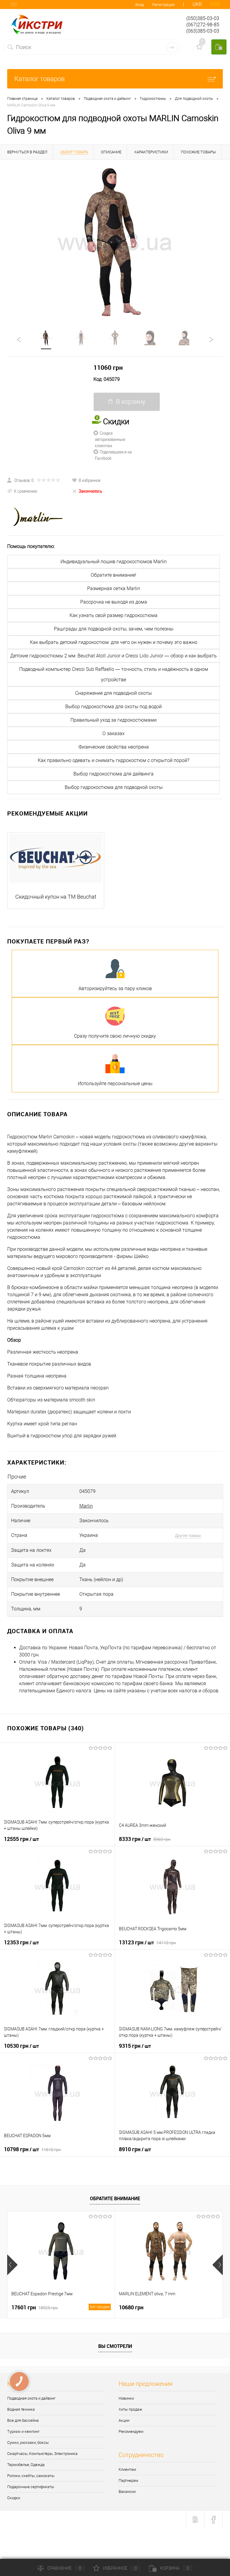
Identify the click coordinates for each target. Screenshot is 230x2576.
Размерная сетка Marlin (114, 588)
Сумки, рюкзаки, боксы (28, 2443)
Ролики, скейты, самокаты (31, 2476)
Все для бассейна (23, 2420)
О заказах (114, 733)
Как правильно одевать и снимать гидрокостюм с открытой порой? (114, 760)
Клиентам (127, 2469)
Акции (124, 2420)
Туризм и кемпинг (23, 2431)
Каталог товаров (40, 79)
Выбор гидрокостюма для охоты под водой (114, 707)
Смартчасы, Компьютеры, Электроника (42, 2454)
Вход (140, 5)
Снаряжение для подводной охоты (114, 693)
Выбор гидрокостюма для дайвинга (114, 774)
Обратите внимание (115, 2198)
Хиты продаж (130, 2409)
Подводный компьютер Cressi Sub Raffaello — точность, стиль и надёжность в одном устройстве (114, 674)
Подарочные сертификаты (31, 2487)
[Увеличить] (115, 242)
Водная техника (21, 2409)
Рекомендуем (131, 2431)
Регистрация (163, 5)
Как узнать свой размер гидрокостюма (114, 615)
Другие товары (188, 1536)
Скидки (14, 2498)
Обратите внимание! (114, 575)
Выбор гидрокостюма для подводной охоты (114, 787)
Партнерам (128, 2480)
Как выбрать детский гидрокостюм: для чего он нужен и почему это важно (114, 642)
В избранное (90, 480)
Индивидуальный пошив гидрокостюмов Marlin (114, 562)
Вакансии (127, 2492)
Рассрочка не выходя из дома (114, 602)
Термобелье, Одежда (26, 2465)
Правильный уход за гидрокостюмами (114, 720)
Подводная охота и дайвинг (31, 2398)
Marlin (86, 1506)
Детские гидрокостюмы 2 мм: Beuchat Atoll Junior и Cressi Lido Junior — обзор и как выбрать (114, 656)
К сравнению (26, 491)
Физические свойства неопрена (114, 747)
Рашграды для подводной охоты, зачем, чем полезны (114, 629)
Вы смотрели (115, 2346)
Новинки (126, 2398)
